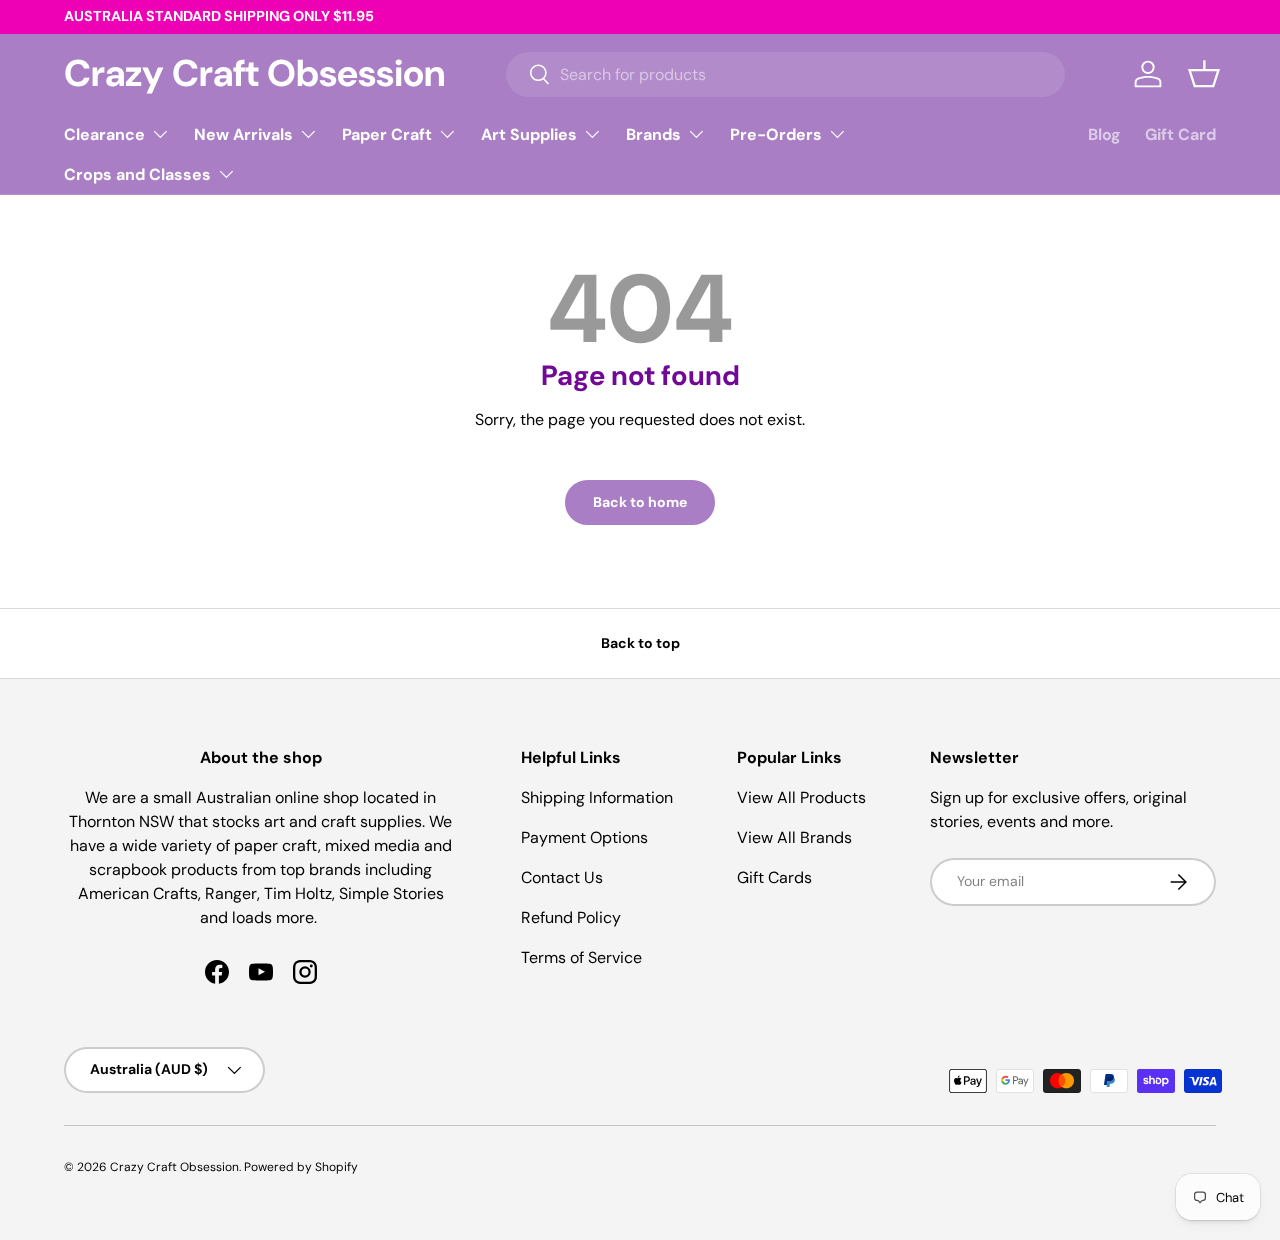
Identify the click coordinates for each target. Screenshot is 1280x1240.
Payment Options (584, 837)
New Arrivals (243, 134)
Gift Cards (774, 877)
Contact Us (562, 877)
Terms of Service (581, 957)
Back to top (640, 643)
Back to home (640, 502)
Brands (653, 134)
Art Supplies (529, 134)
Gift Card (1180, 134)
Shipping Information (597, 797)
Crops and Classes (137, 174)
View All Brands (794, 837)
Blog (1104, 134)
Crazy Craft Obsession (174, 1167)
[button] (1204, 74)
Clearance (104, 134)
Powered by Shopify (301, 1167)
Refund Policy (571, 917)
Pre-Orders (776, 134)
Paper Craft (387, 134)
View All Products (801, 797)
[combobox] (786, 74)
